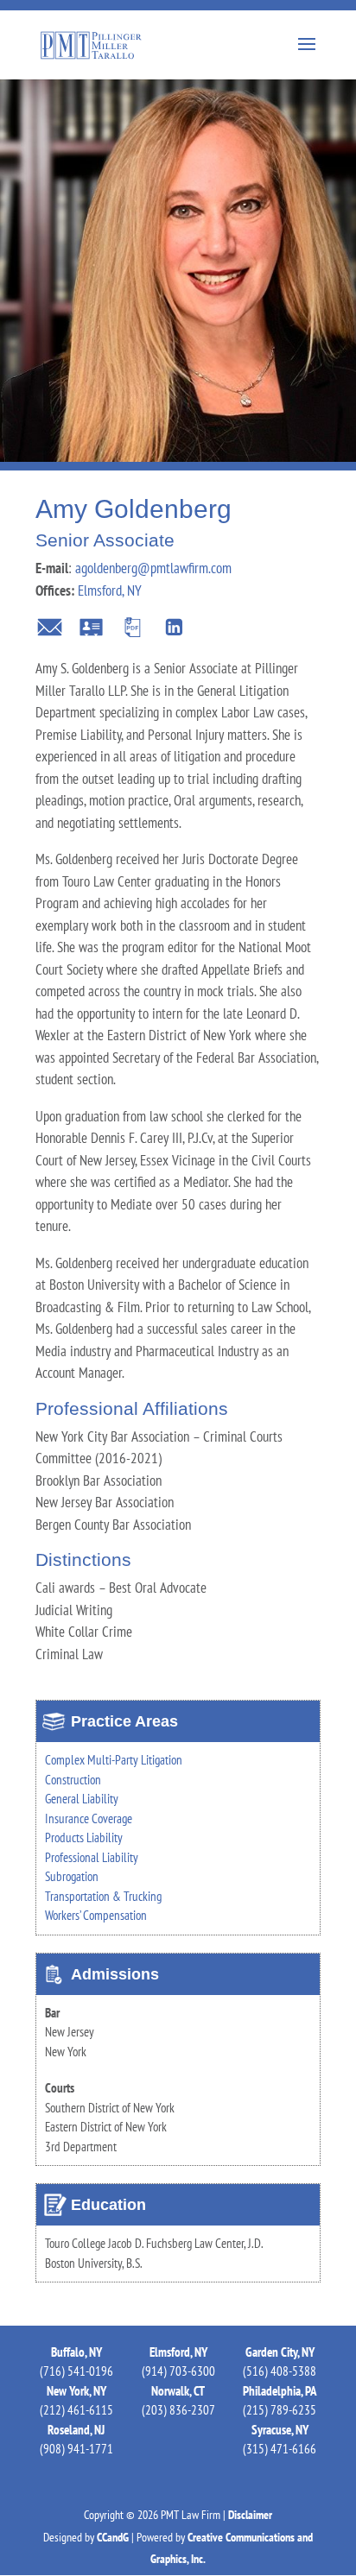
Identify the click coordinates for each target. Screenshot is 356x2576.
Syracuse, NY (280, 2430)
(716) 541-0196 (76, 2371)
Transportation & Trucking (103, 1896)
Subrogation (72, 1876)
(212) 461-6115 (76, 2410)
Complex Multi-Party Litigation (114, 1760)
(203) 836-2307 (178, 2410)
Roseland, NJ (76, 2430)
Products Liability (84, 1837)
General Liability (82, 1799)
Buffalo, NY (76, 2352)
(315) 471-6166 (280, 2449)
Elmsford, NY (110, 590)
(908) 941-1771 (76, 2449)
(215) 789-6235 (280, 2410)
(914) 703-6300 (178, 2371)
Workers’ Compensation (96, 1915)
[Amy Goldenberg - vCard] (91, 631)
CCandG (113, 2537)
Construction (73, 1780)
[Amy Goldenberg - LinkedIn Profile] (174, 631)
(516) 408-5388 (280, 2371)
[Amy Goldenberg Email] (50, 631)
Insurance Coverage (89, 1818)
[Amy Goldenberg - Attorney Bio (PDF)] (133, 631)
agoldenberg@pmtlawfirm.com (153, 568)
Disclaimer (250, 2515)
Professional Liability (92, 1857)
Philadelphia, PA (280, 2391)
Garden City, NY (280, 2352)
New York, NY (76, 2391)
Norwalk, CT (178, 2391)
